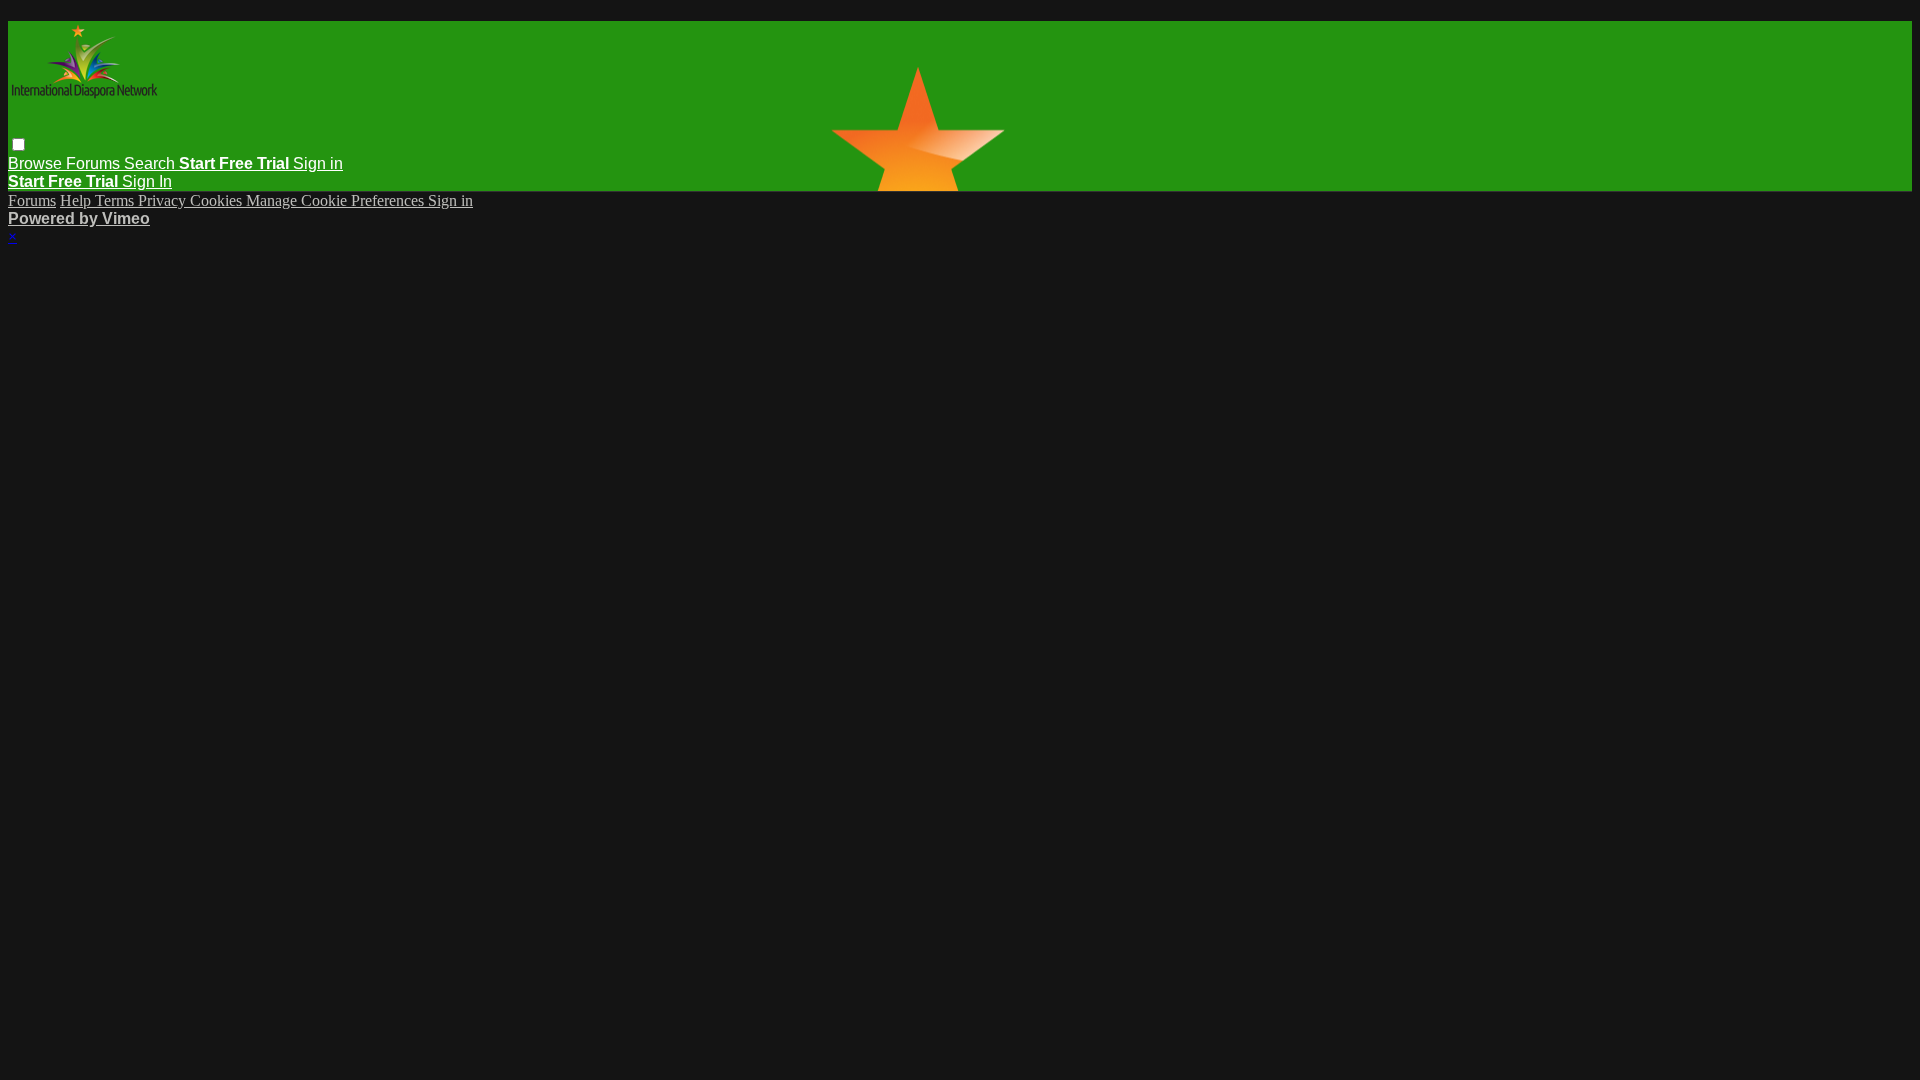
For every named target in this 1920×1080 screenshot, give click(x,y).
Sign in (318, 163)
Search (151, 163)
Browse (37, 163)
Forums (95, 163)
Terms (116, 200)
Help (77, 200)
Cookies (218, 200)
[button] (18, 144)
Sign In (147, 181)
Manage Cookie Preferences (337, 200)
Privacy (164, 200)
